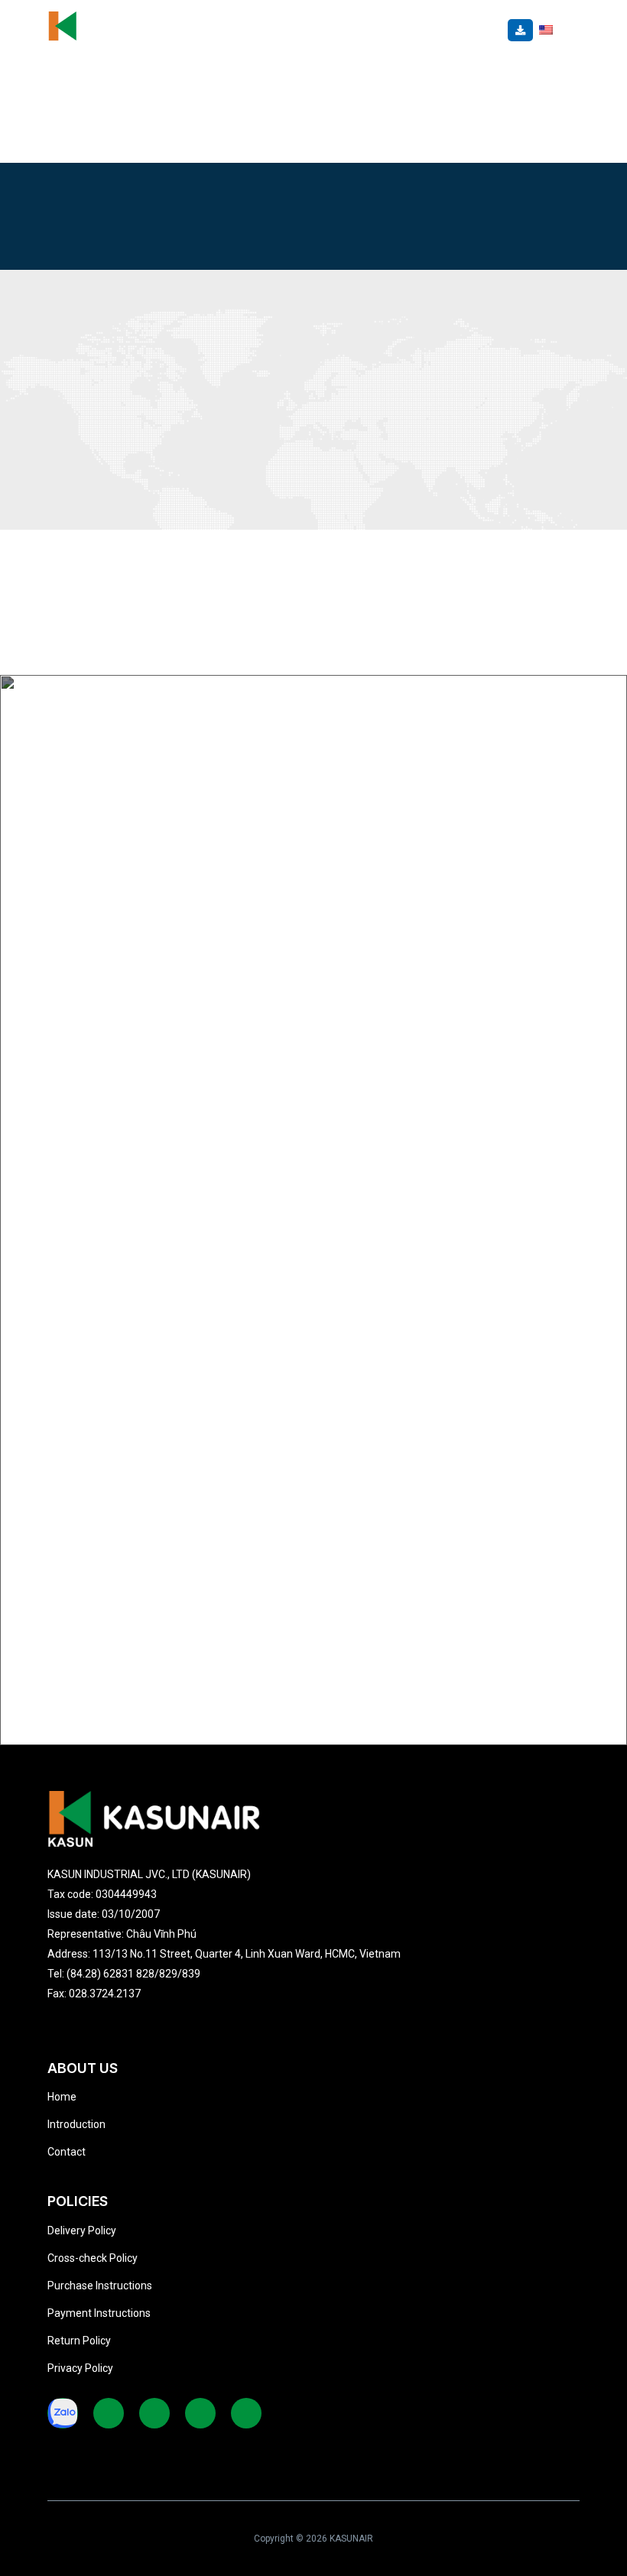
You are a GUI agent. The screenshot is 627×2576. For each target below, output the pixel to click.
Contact (67, 2152)
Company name (120, 816)
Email (93, 896)
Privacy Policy (80, 2368)
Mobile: (98, 975)
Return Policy (79, 2341)
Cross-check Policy (93, 2258)
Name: (96, 737)
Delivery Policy (82, 2230)
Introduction (76, 2124)
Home (62, 2097)
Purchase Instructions (100, 2286)
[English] (546, 29)
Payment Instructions (99, 2313)
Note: (93, 1055)
